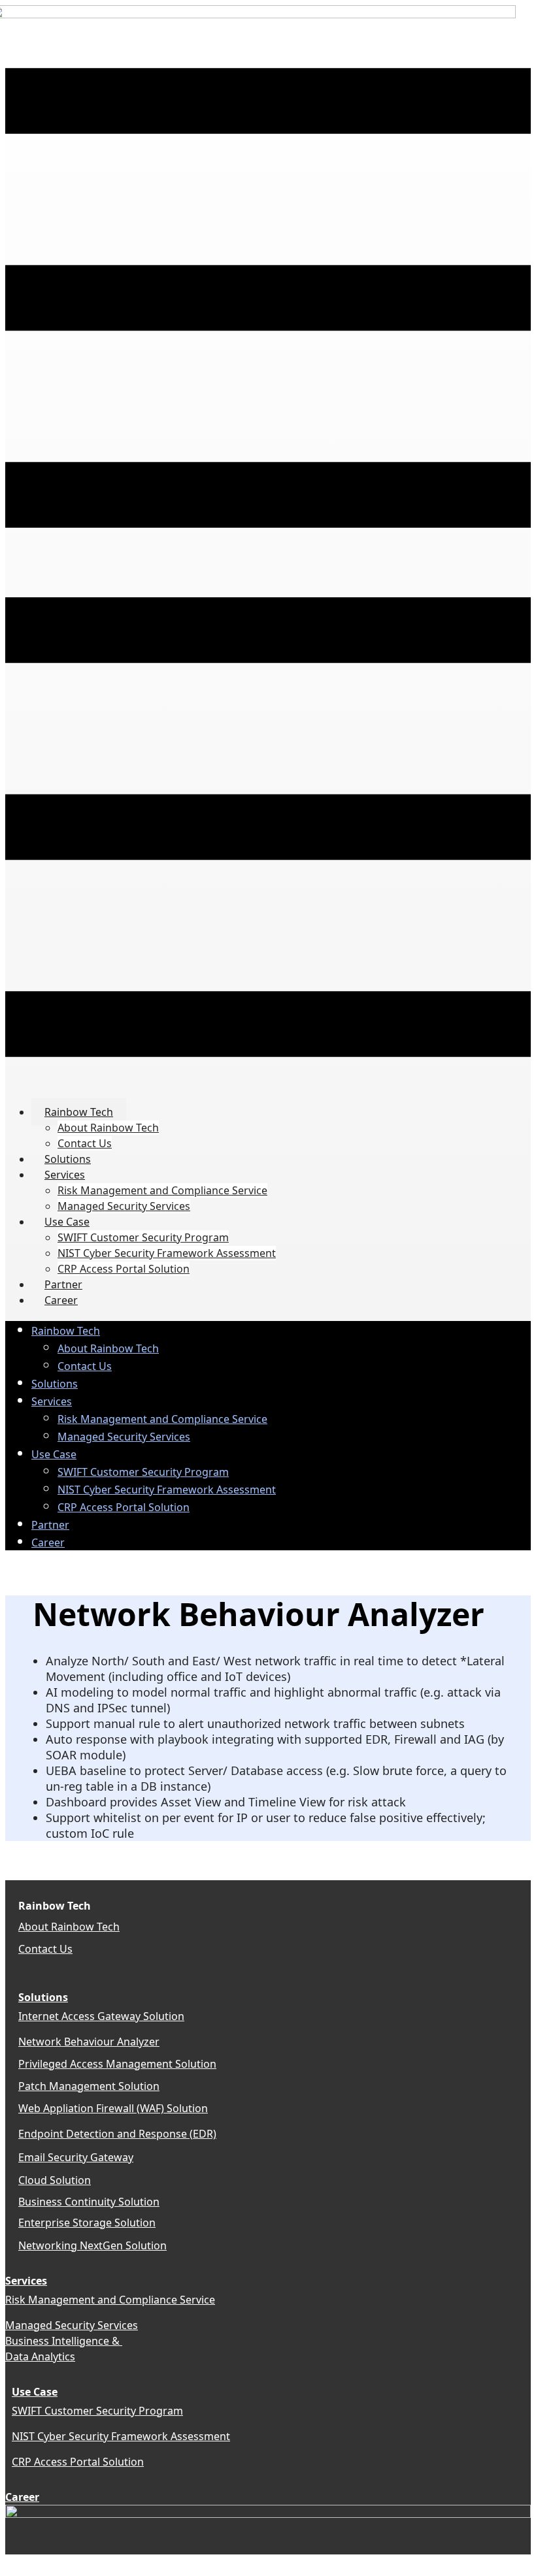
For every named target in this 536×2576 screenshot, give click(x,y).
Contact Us (45, 1949)
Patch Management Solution (89, 2086)
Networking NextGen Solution (92, 2245)
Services (26, 2281)
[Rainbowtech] (268, 2514)
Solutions (43, 1997)
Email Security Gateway (76, 2157)
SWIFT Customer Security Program (97, 2411)
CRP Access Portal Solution (78, 2462)
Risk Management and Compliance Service (110, 2300)
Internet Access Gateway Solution (101, 2016)
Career (22, 2497)
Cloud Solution (55, 2180)
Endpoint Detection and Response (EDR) (117, 2134)
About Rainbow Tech (69, 1927)
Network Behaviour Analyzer (89, 2042)
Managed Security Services (72, 2325)
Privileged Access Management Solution (117, 2064)
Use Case (35, 2392)
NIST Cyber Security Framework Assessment (121, 2436)
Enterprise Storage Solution (87, 2223)
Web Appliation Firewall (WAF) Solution (113, 2108)
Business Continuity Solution (89, 2202)
